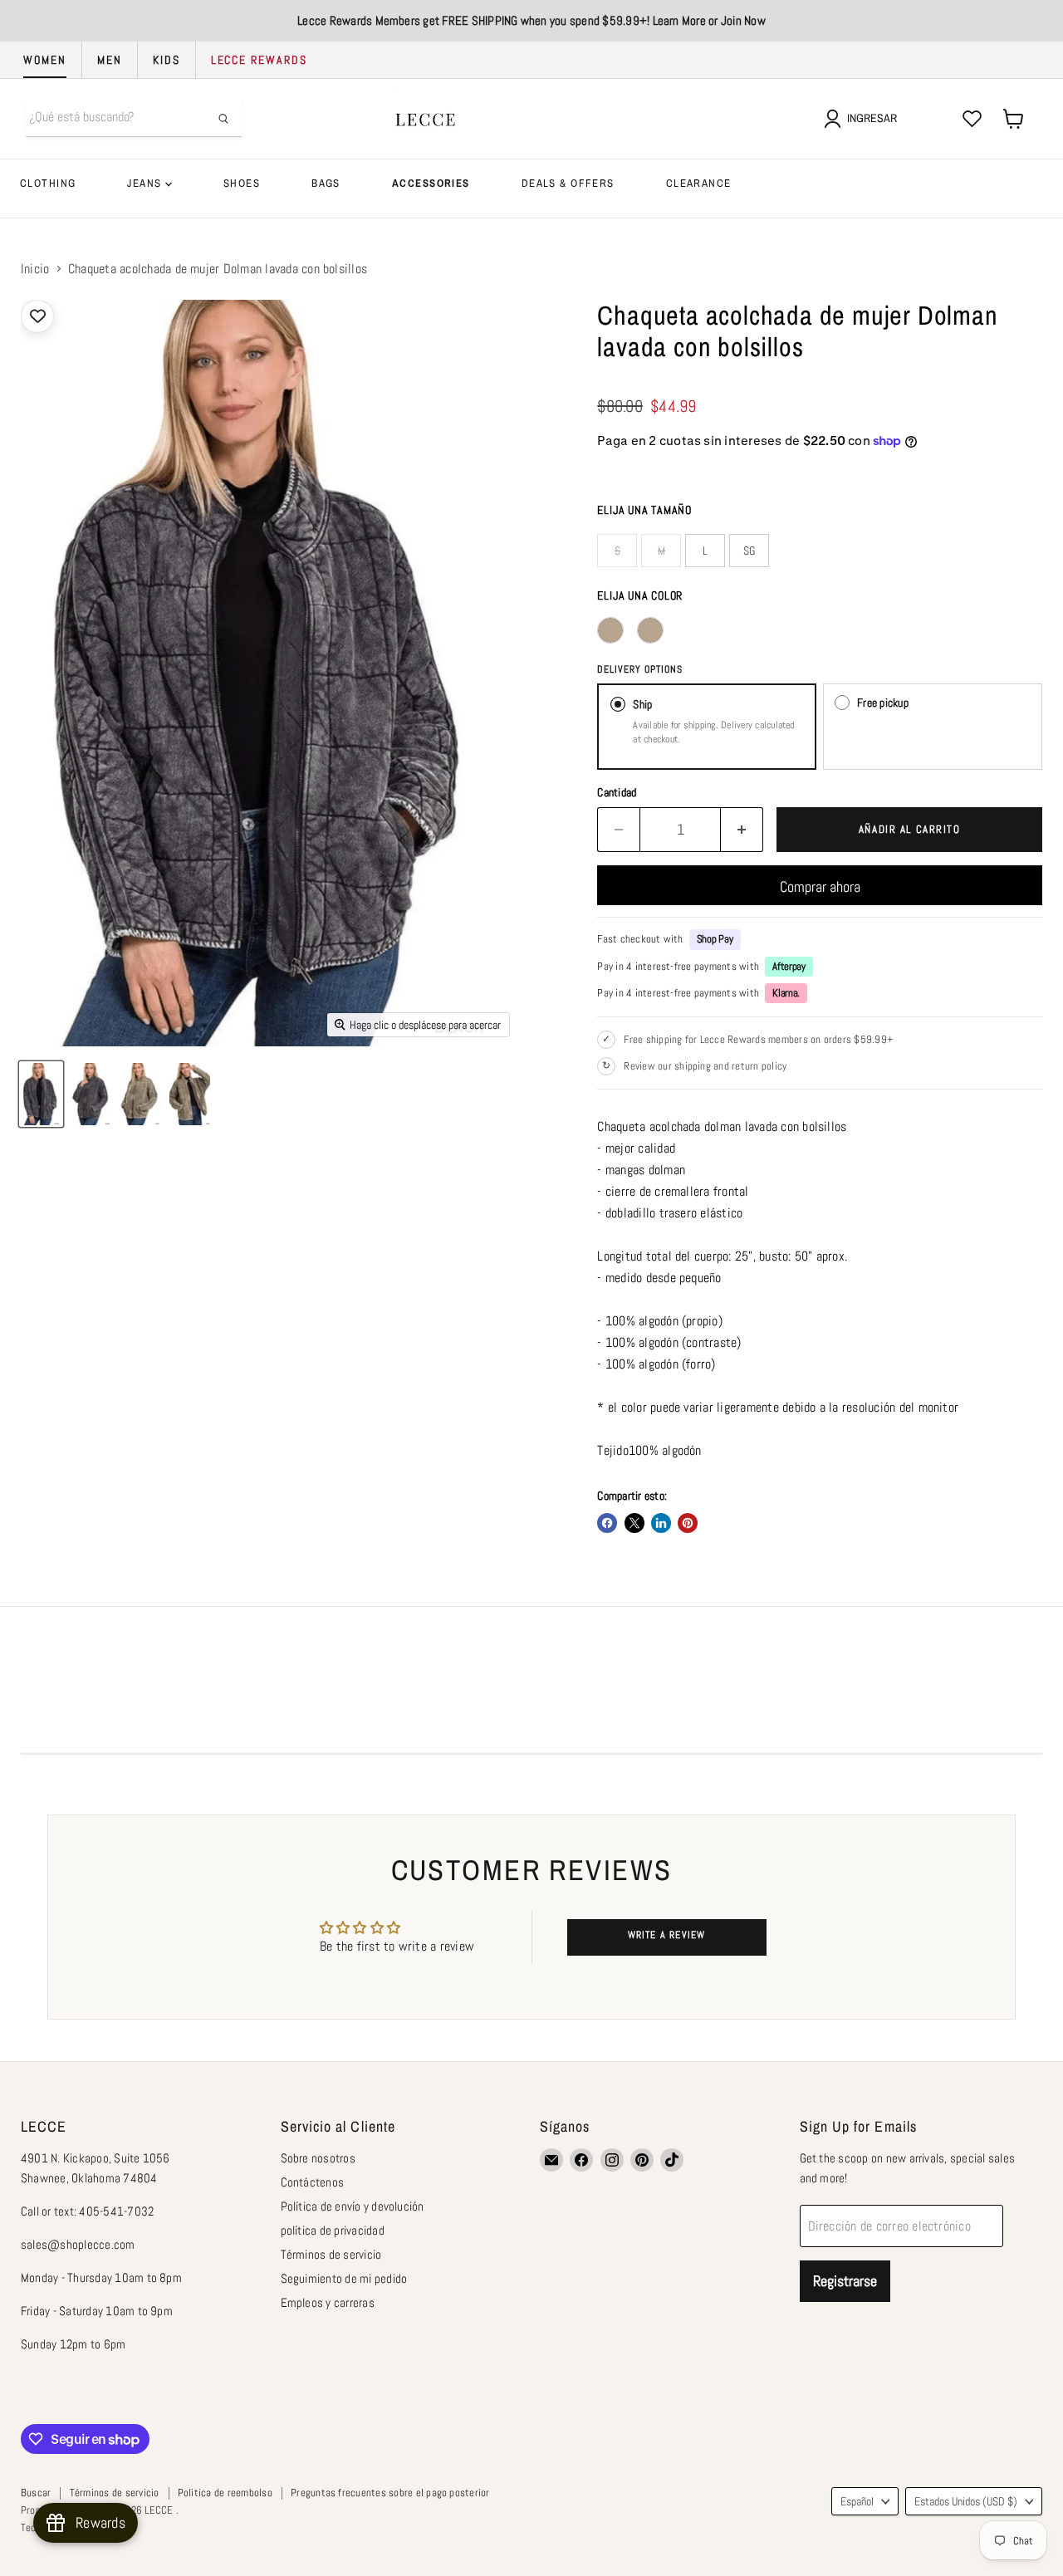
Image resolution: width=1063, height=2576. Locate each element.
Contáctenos (313, 2182)
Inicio (35, 269)
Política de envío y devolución (353, 2206)
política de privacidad (333, 2230)
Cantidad (617, 792)
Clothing (48, 183)
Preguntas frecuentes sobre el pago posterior (390, 2493)
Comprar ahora (820, 886)
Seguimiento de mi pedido (344, 2278)
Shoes (242, 183)
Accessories (431, 183)
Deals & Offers (568, 183)
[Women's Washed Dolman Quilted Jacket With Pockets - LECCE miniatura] (41, 1094)
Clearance (699, 183)
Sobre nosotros (318, 2158)
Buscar (36, 2493)
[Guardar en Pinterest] (688, 1523)
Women (45, 60)
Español (857, 2501)
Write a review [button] (667, 1935)
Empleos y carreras (328, 2302)
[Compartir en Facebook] (607, 1523)
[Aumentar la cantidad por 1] (742, 830)
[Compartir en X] (634, 1523)
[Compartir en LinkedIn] (661, 1523)
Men (110, 60)
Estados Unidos (966, 2501)
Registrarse (845, 2281)
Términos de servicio (331, 2254)
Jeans (146, 183)
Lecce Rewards (259, 60)
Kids (167, 60)
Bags (326, 183)
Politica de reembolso (225, 2493)
